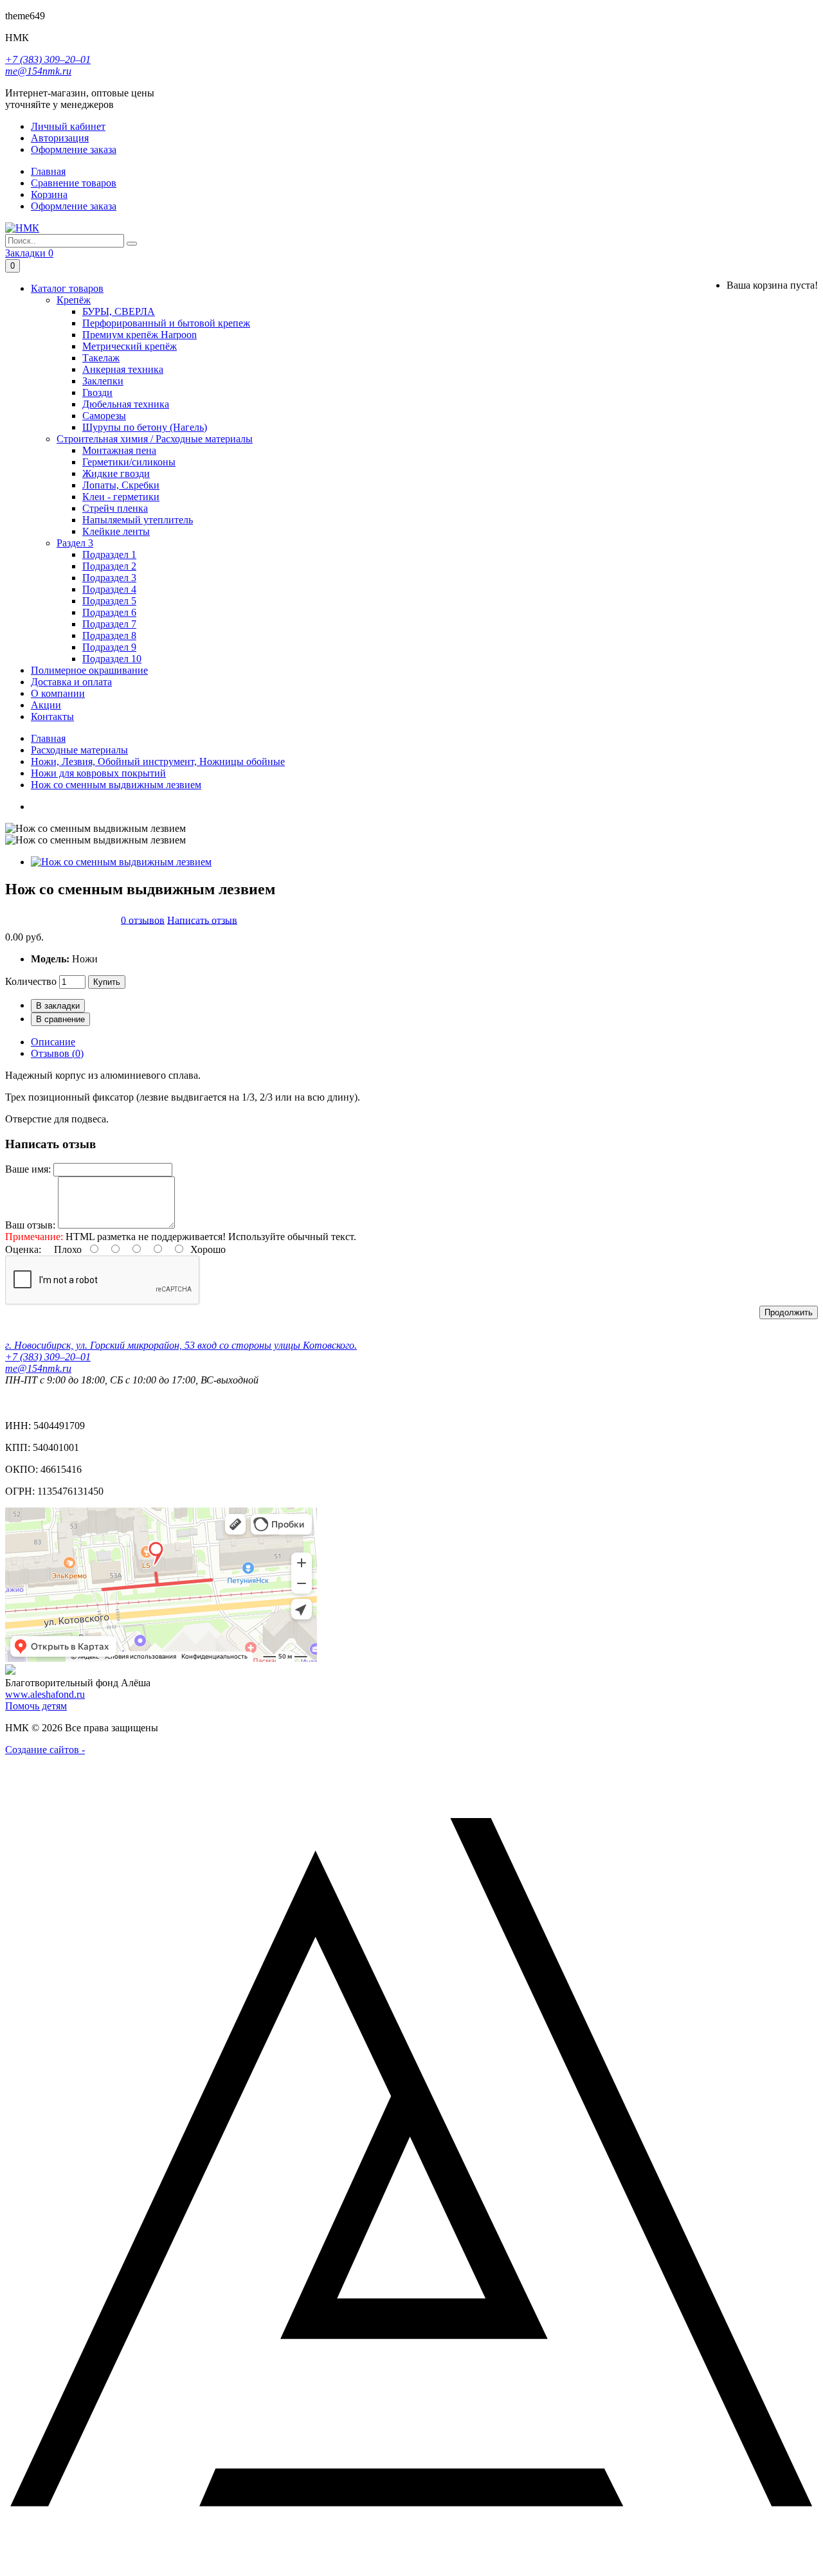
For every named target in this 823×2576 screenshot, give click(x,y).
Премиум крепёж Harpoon (140, 335)
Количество (31, 981)
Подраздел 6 (109, 612)
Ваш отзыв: (30, 1225)
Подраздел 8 (109, 635)
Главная (48, 738)
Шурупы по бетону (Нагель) (145, 427)
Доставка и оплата (71, 682)
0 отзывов (143, 920)
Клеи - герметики (121, 497)
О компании (58, 693)
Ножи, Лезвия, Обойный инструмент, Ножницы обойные (158, 761)
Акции (46, 705)
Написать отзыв (202, 920)
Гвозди (97, 392)
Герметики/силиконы (129, 462)
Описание (53, 1042)
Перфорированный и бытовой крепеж (166, 323)
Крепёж (74, 300)
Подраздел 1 (109, 554)
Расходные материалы (79, 750)
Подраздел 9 (109, 647)
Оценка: (23, 1249)
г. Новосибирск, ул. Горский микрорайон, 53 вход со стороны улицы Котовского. (181, 1345)
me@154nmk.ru (38, 71)
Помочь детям (36, 1706)
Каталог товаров (67, 288)
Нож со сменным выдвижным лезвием (116, 785)
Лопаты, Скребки (121, 485)
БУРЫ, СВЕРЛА (119, 311)
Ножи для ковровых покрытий (98, 773)
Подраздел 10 (112, 659)
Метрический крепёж (130, 346)
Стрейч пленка (115, 508)
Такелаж (101, 358)
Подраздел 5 (109, 601)
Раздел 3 (75, 543)
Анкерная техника (123, 369)
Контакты (52, 716)
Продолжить (789, 1312)
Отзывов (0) (57, 1053)
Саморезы (104, 416)
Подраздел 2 (109, 566)
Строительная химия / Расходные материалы (155, 439)
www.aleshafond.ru (45, 1694)
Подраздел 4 (109, 589)
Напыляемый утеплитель (138, 520)
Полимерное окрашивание (89, 670)
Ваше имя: (28, 1169)
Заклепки (103, 381)
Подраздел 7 (109, 624)
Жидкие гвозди (116, 473)
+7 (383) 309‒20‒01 (48, 59)
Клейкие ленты (116, 531)
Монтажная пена (119, 450)
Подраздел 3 (109, 578)
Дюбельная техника (126, 404)
